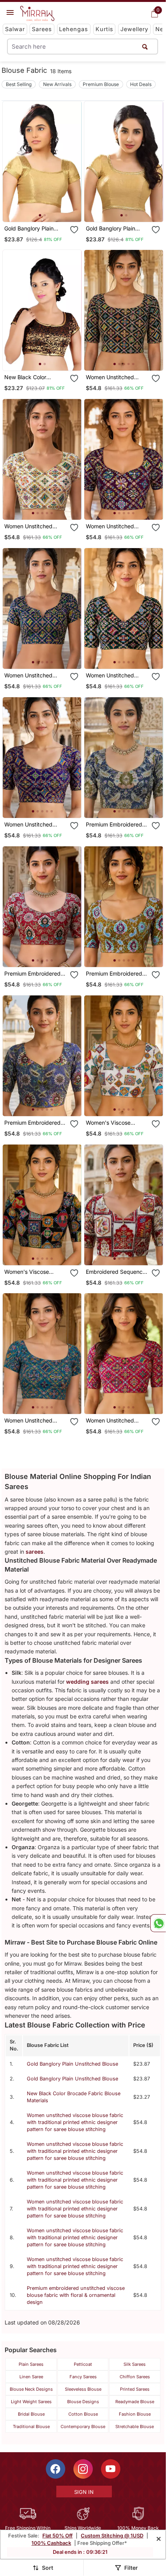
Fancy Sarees (83, 2377)
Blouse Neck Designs (31, 2389)
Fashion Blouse (135, 2414)
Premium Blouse (101, 84)
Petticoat (83, 2364)
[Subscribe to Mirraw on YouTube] (111, 2469)
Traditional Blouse (31, 2427)
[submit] (145, 47)
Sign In (84, 2492)
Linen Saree (31, 2377)
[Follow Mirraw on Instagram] (83, 2469)
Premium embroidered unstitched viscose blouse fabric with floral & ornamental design (76, 2295)
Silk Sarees (135, 2364)
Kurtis (104, 29)
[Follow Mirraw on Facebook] (56, 2469)
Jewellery (134, 29)
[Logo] (37, 14)
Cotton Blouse (83, 2414)
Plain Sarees (31, 2364)
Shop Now (49, 210)
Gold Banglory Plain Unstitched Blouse (72, 2064)
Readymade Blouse (135, 2402)
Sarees (42, 29)
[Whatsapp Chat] (158, 1923)
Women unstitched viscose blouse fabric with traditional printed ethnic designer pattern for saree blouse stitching (75, 2122)
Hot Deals (141, 84)
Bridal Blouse (31, 2414)
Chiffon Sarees (135, 2377)
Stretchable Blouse (135, 2427)
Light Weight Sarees (31, 2402)
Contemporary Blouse (83, 2427)
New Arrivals (57, 84)
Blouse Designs (83, 2402)
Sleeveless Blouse (83, 2389)
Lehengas (74, 29)
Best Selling (19, 84)
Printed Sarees (135, 2389)
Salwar (15, 29)
